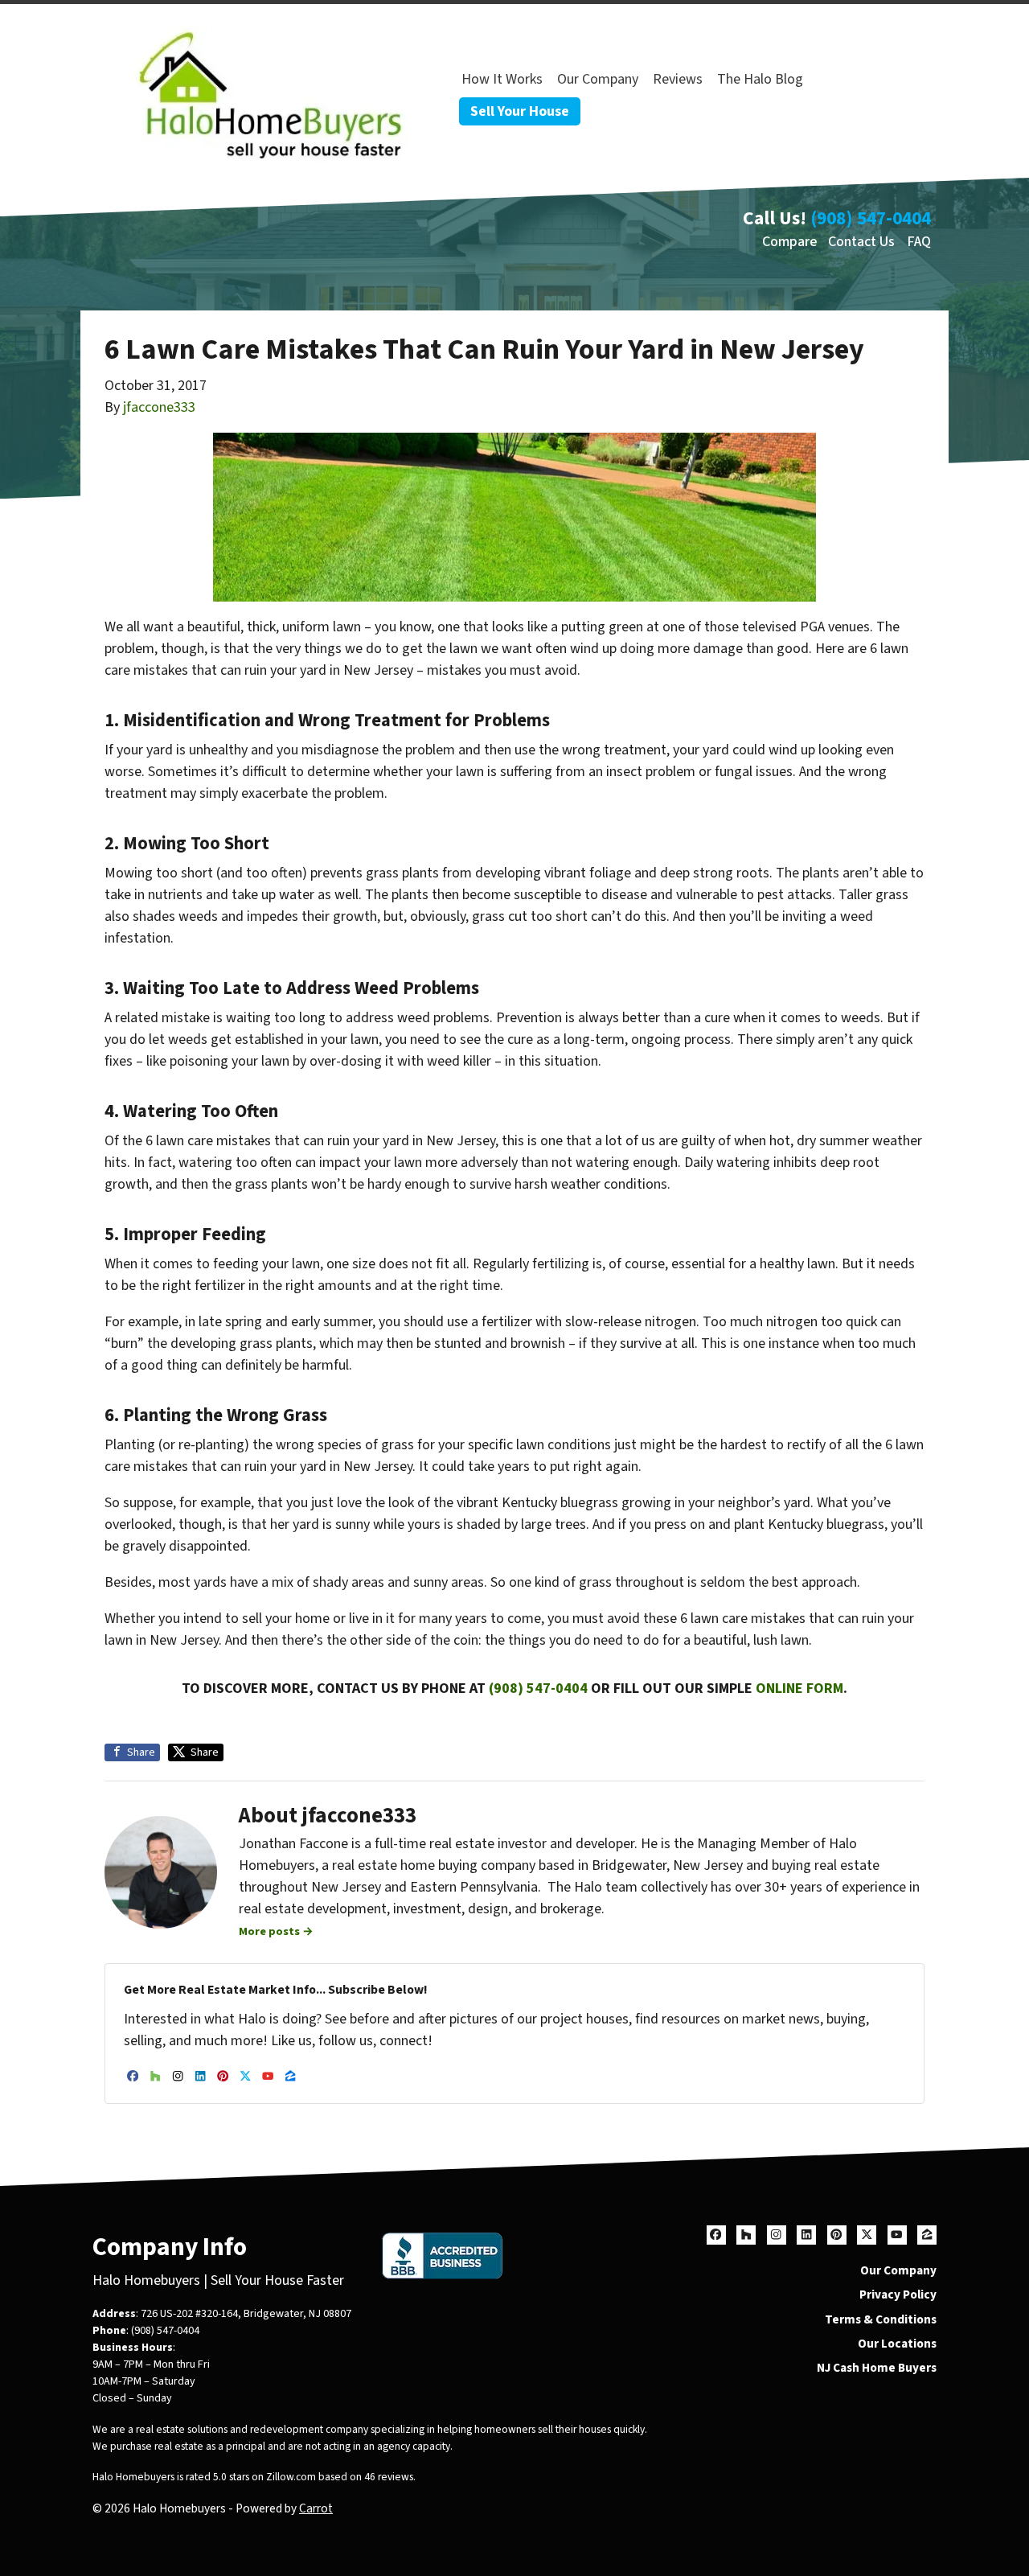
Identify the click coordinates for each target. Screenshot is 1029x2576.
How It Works (502, 79)
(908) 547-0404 (871, 218)
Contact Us (861, 242)
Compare (789, 242)
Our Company (598, 79)
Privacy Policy (898, 2295)
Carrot (316, 2508)
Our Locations (897, 2344)
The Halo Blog (760, 79)
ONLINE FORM (799, 1689)
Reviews (678, 79)
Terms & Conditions (881, 2319)
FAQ (919, 242)
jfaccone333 (159, 407)
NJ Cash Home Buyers (877, 2368)
